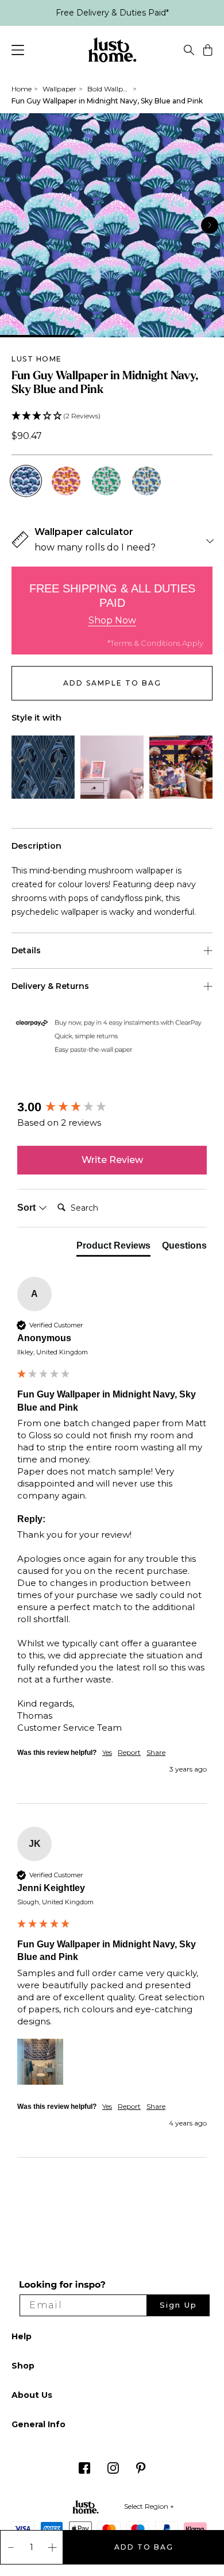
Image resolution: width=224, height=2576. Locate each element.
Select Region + (149, 2506)
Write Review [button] (112, 1160)
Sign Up (178, 2305)
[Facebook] (84, 2471)
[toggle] (189, 52)
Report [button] (129, 1752)
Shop (23, 2366)
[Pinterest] (141, 2471)
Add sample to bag (112, 683)
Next (210, 225)
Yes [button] (107, 1752)
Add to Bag (144, 2547)
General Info (38, 2424)
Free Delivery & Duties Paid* (112, 13)
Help (22, 2336)
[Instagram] (113, 2471)
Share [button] (156, 1752)
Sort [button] (28, 1208)
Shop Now (112, 620)
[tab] (113, 1248)
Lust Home (37, 359)
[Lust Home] (112, 52)
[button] (112, 416)
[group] (112, 1108)
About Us (32, 2395)
